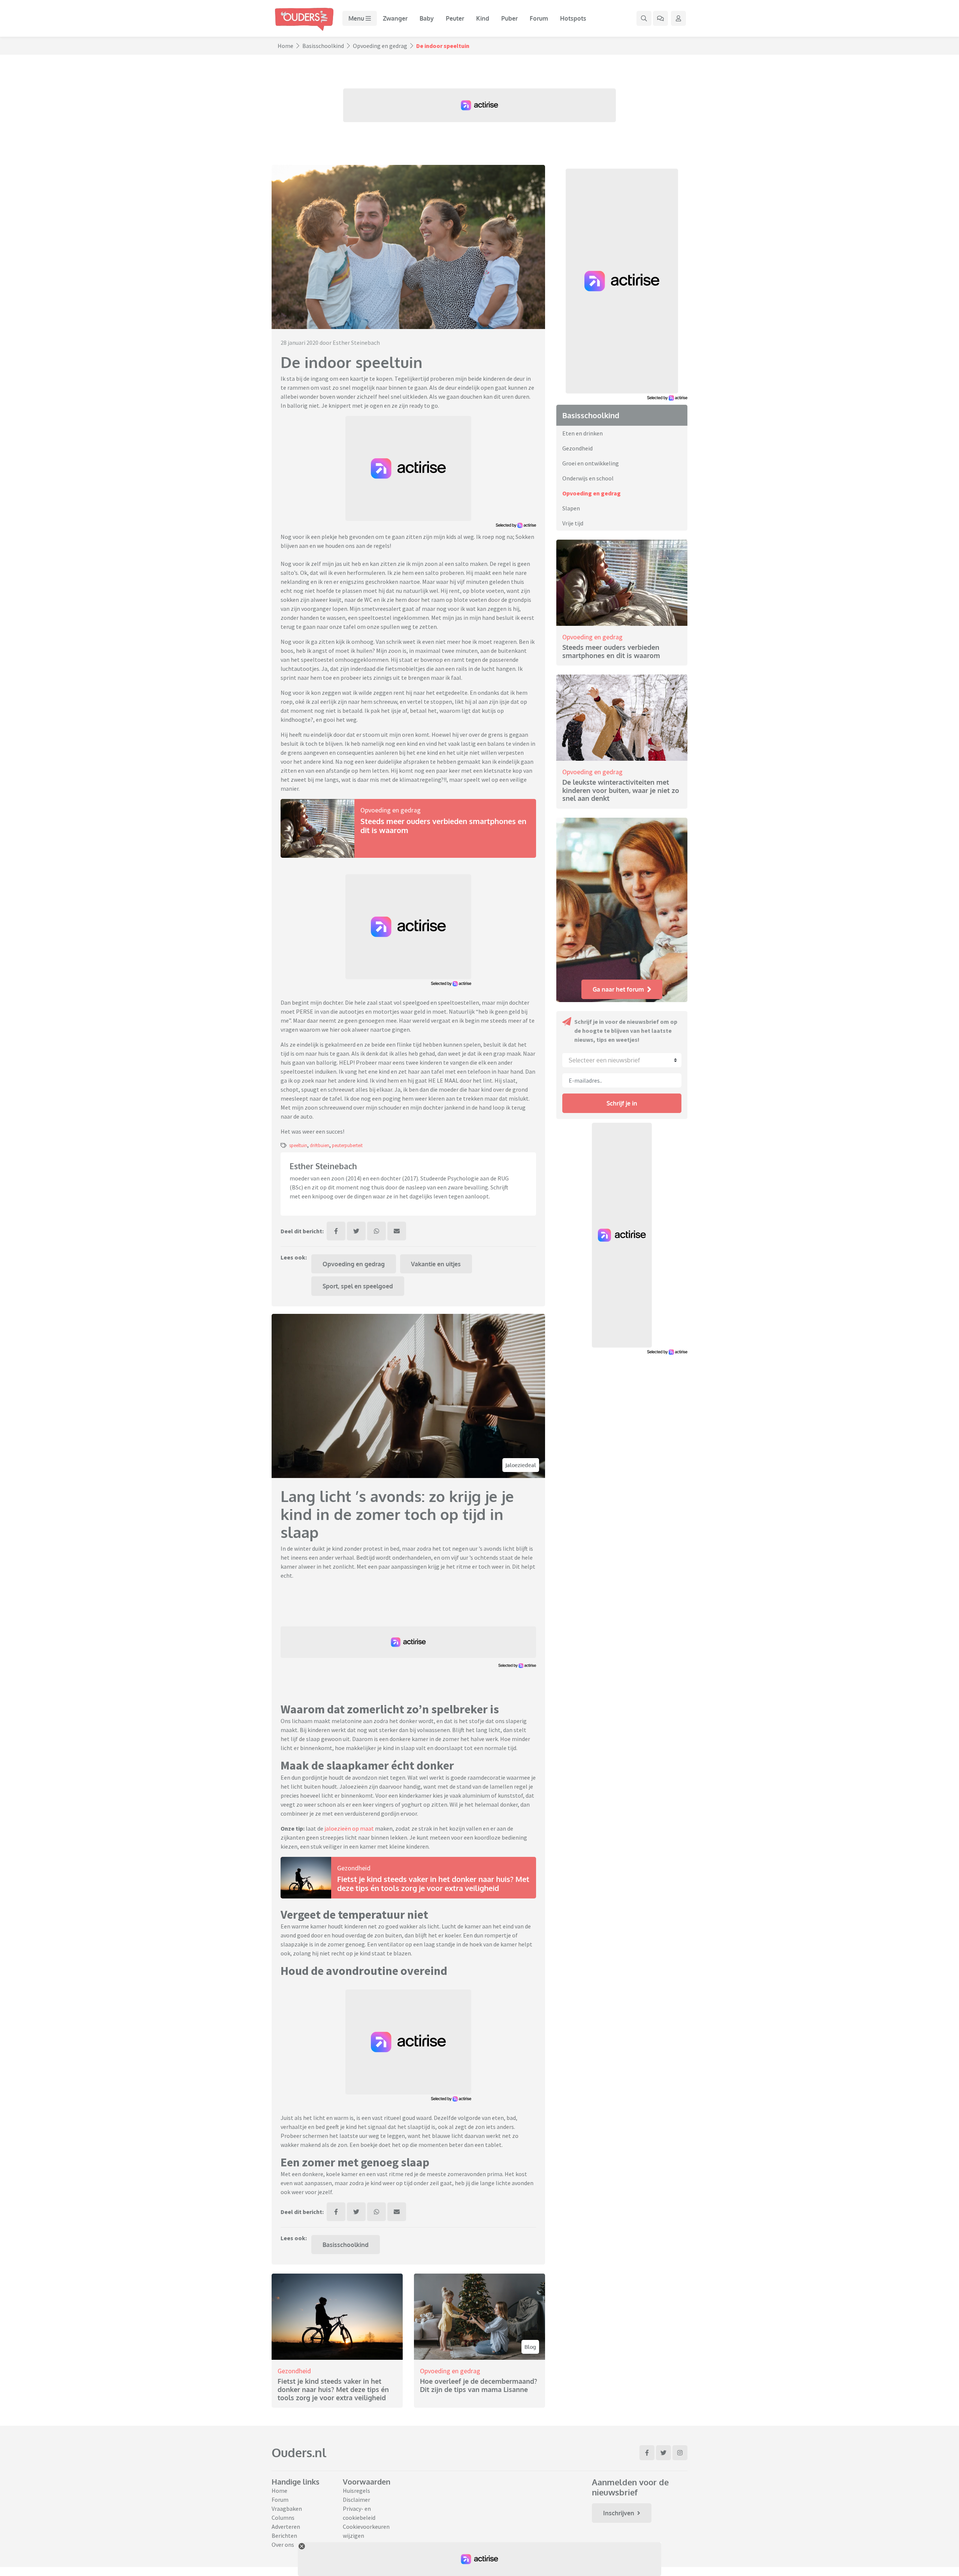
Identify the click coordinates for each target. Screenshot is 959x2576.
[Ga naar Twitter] (663, 2453)
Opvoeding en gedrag (380, 46)
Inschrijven (619, 2513)
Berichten (284, 2536)
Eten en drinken (583, 433)
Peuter (455, 18)
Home (285, 46)
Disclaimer (356, 2500)
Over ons (283, 2545)
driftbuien (320, 1145)
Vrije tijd (573, 523)
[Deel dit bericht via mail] (397, 1231)
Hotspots (573, 18)
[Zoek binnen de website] (644, 18)
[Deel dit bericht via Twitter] (356, 1231)
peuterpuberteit (347, 1145)
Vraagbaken (287, 2509)
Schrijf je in (622, 1103)
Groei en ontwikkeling (591, 463)
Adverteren (286, 2527)
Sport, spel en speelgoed (358, 1286)
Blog (530, 2347)
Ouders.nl (299, 2453)
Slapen (571, 508)
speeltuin (298, 1145)
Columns (283, 2518)
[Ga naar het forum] (660, 18)
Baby (427, 18)
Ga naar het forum (618, 989)
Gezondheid (354, 1868)
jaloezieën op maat (349, 1828)
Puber (509, 18)
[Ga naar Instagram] (680, 2453)
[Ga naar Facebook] (647, 2453)
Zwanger (395, 18)
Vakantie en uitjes (436, 1264)
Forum (539, 18)
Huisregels (356, 2491)
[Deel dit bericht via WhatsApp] (376, 1231)
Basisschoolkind (323, 46)
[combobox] (622, 1060)
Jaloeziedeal (521, 1465)
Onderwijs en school (588, 478)
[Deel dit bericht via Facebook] (336, 1231)
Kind (483, 18)
